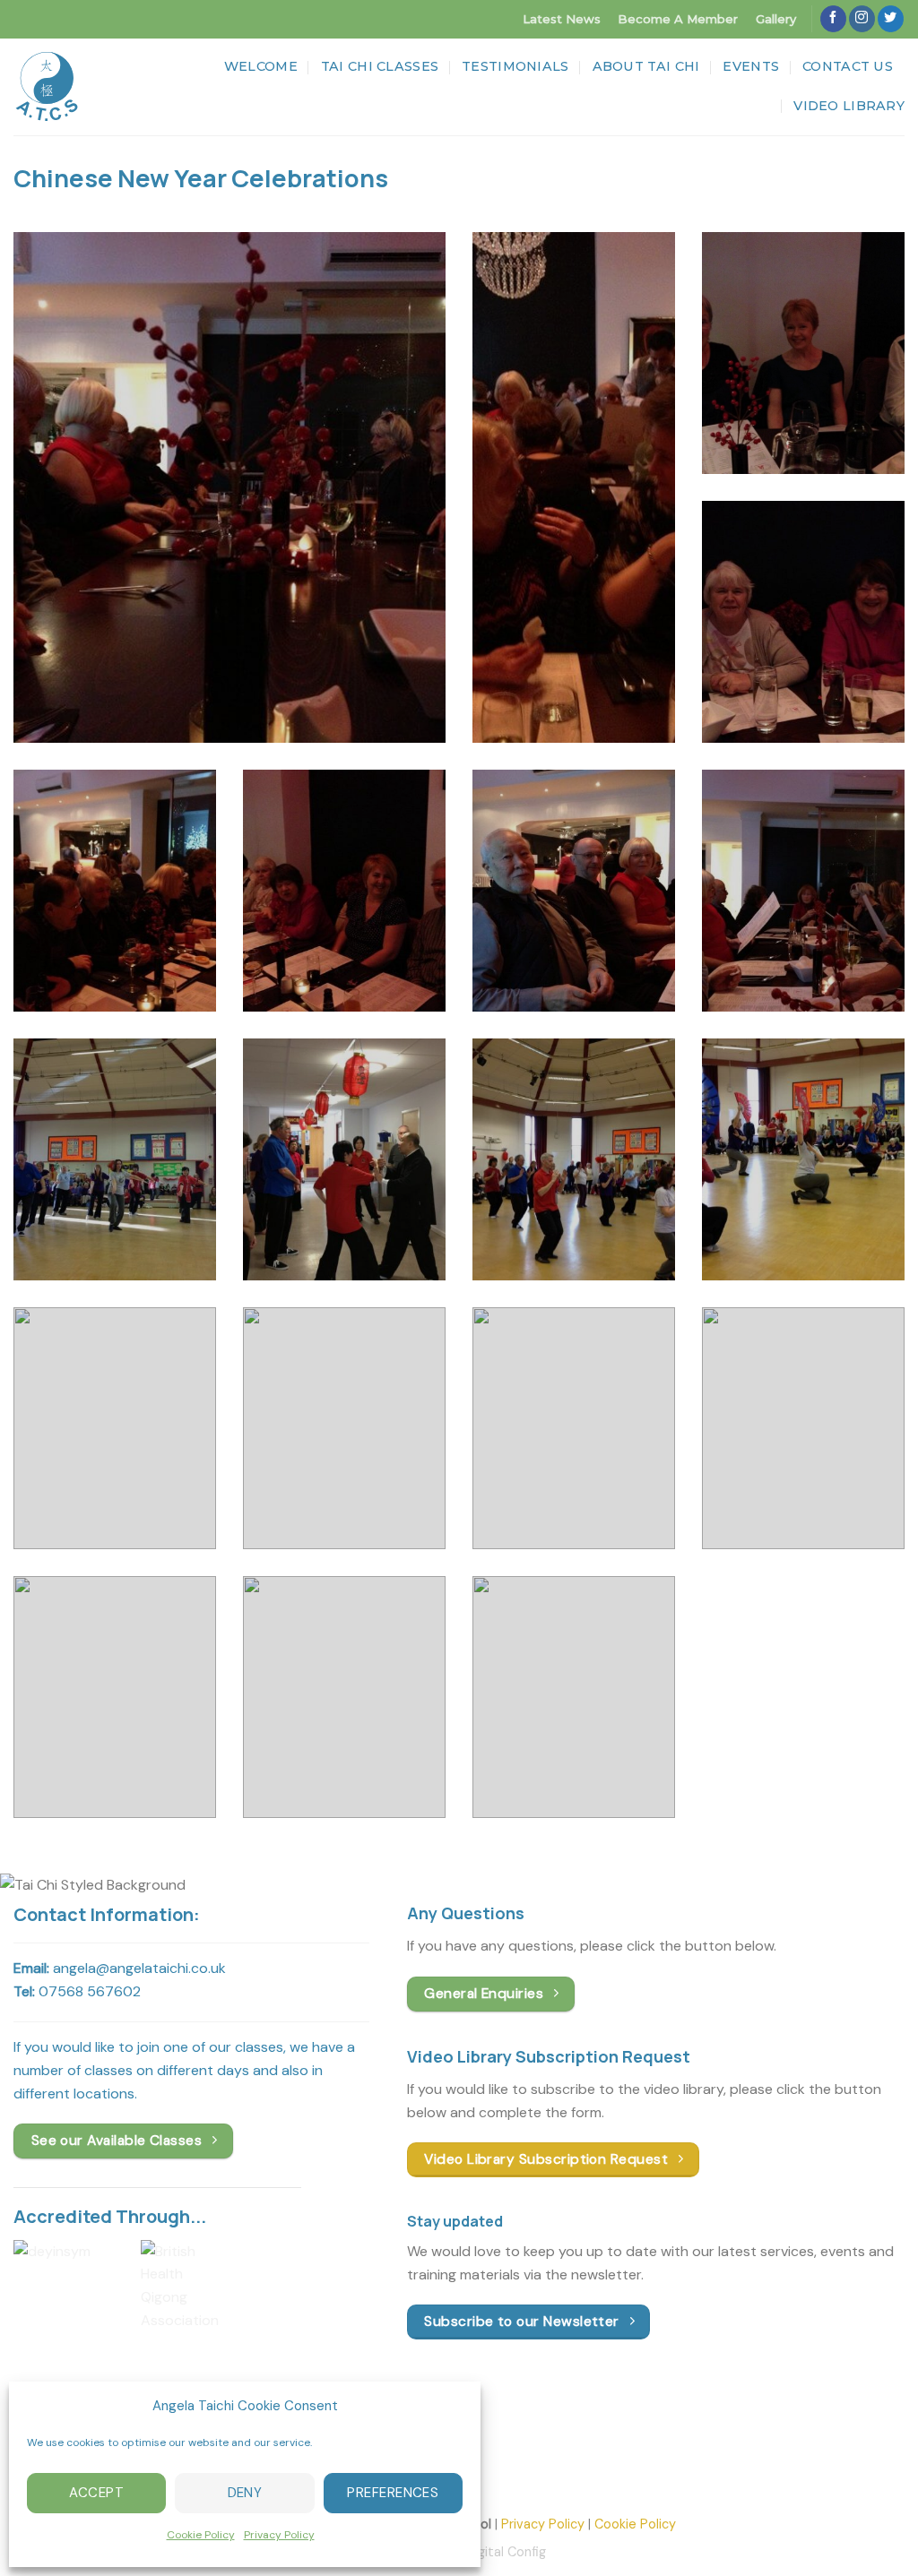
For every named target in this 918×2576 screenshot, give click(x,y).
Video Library (849, 106)
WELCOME (261, 66)
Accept (96, 2493)
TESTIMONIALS (515, 66)
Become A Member (678, 19)
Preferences (393, 2493)
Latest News (562, 19)
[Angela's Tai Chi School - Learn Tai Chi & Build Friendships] (47, 87)
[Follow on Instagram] (862, 19)
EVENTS (751, 66)
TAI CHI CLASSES (380, 66)
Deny (245, 2493)
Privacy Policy (279, 2535)
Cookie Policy (201, 2535)
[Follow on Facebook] (833, 19)
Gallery (776, 19)
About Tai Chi (646, 66)
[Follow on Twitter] (891, 19)
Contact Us (848, 66)
